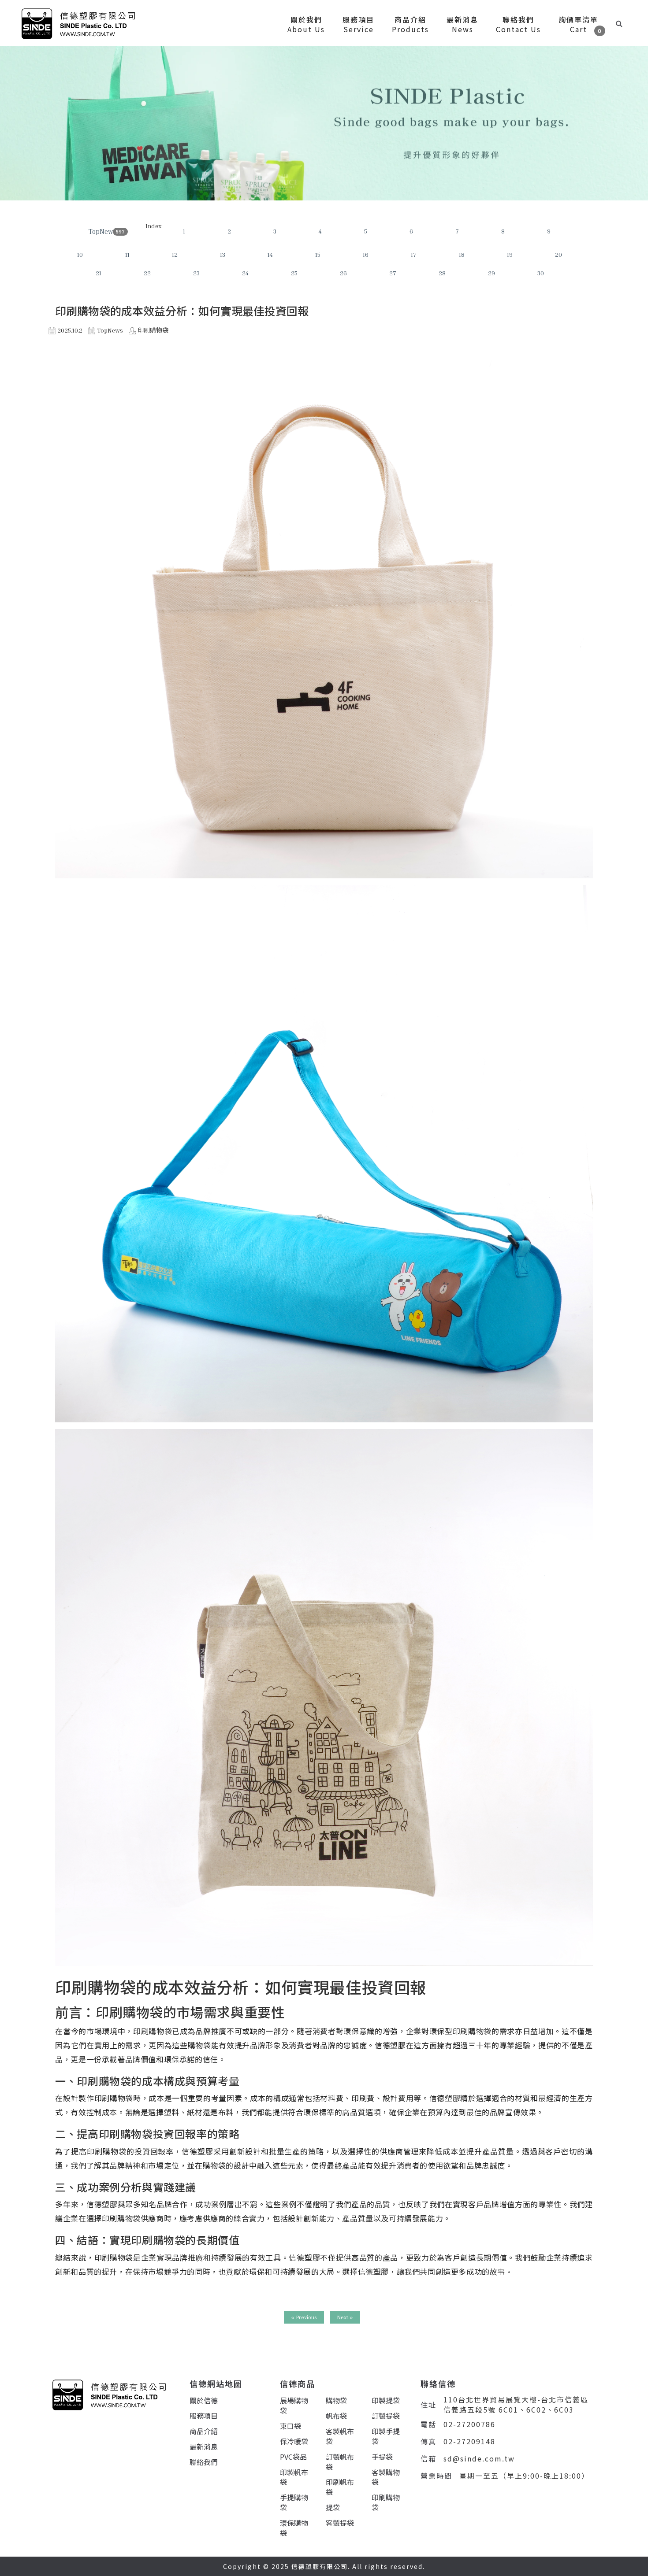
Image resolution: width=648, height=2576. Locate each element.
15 (318, 254)
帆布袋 (336, 2416)
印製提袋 (386, 2400)
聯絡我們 (204, 2462)
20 (559, 254)
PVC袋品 (293, 2457)
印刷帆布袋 (340, 2487)
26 (343, 273)
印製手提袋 (386, 2436)
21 (99, 273)
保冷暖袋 (294, 2441)
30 (541, 273)
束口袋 (290, 2426)
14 (270, 254)
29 (492, 273)
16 (366, 254)
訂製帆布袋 (340, 2462)
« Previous (304, 2317)
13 (223, 254)
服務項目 (204, 2416)
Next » (345, 2317)
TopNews (102, 231)
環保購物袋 (294, 2528)
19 (510, 254)
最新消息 (204, 2446)
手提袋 (382, 2457)
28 (442, 273)
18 (462, 254)
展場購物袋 (294, 2405)
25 (294, 273)
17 (414, 254)
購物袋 (336, 2400)
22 (147, 273)
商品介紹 (204, 2431)
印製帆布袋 (294, 2477)
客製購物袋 (386, 2477)
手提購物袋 (294, 2502)
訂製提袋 (386, 2416)
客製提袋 (340, 2523)
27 (393, 273)
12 (175, 254)
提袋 (333, 2507)
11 (127, 254)
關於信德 (204, 2400)
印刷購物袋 (386, 2502)
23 (196, 273)
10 (80, 254)
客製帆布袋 (340, 2436)
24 (245, 273)
